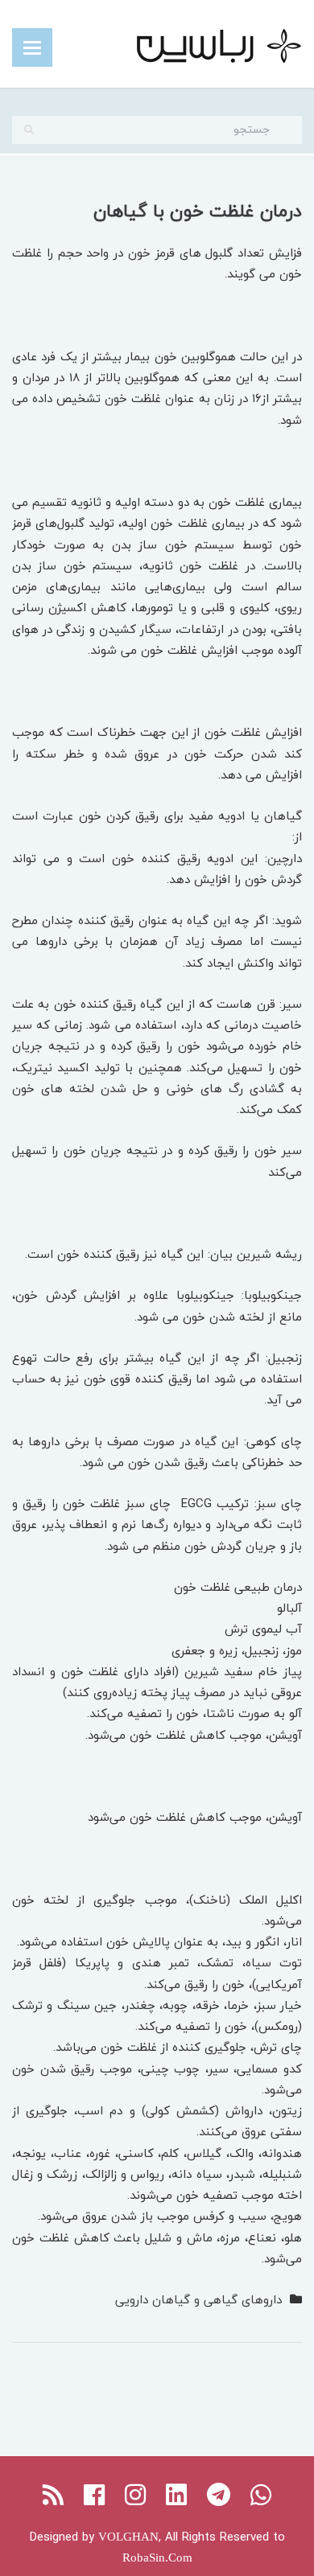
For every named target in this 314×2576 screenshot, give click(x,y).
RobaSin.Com (157, 2558)
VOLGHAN (128, 2537)
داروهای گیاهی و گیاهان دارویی (198, 2299)
